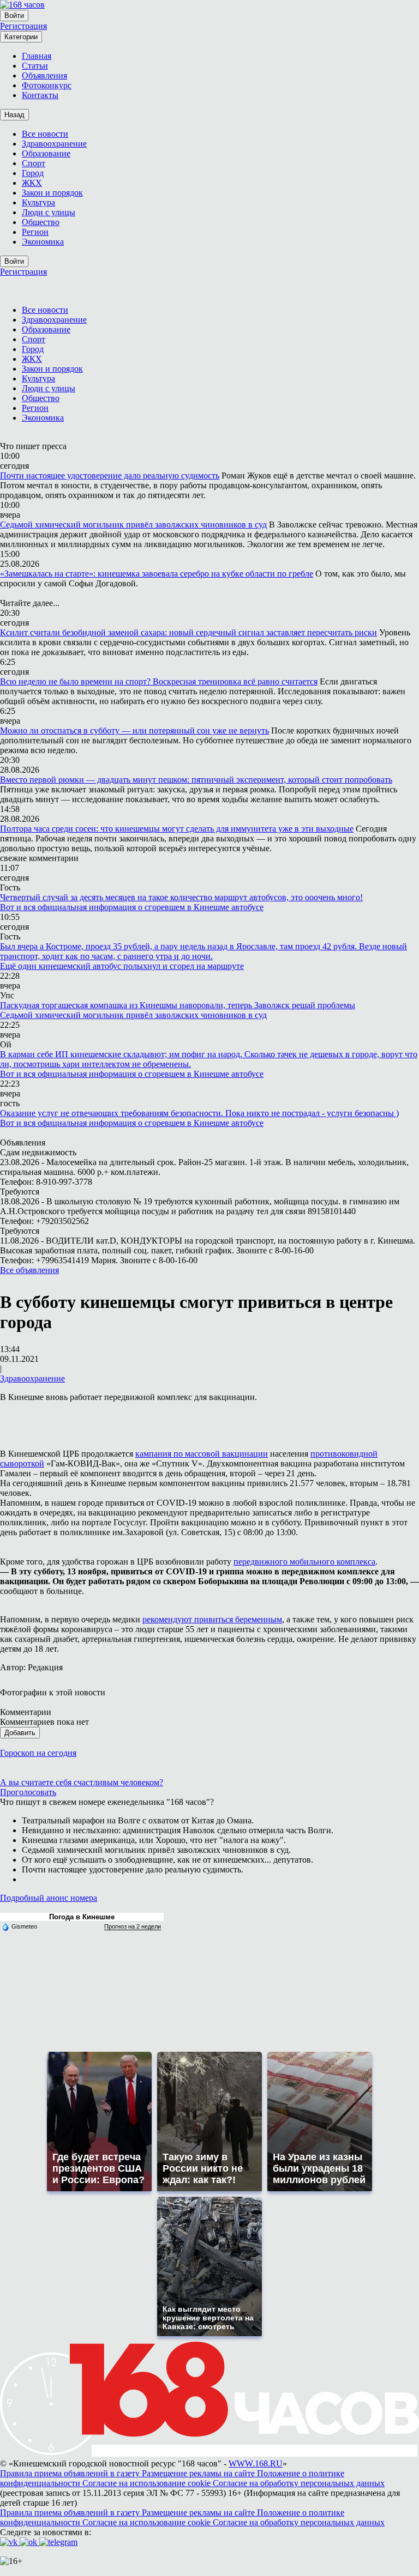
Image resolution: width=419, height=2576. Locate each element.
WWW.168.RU (256, 2463)
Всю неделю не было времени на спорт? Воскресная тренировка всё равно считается (159, 681)
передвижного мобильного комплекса (304, 1562)
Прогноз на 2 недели (133, 1926)
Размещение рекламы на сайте (199, 2473)
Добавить (20, 1733)
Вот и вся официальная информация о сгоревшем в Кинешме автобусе (132, 907)
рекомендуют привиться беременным (212, 1619)
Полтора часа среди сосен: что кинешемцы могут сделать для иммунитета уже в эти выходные (177, 829)
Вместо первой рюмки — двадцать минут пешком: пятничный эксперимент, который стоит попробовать (196, 780)
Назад (14, 115)
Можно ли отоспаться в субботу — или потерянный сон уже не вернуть (134, 731)
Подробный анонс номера (49, 1898)
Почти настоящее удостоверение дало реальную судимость (110, 475)
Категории (21, 37)
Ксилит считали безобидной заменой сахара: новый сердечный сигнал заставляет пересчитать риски (188, 632)
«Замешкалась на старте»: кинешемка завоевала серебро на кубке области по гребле (157, 574)
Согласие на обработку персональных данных (299, 2483)
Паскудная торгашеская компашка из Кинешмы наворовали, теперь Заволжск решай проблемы (178, 1005)
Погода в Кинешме (82, 1917)
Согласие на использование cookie (148, 2483)
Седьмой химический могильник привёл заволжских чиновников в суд (133, 525)
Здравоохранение (32, 1378)
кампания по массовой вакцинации (202, 1454)
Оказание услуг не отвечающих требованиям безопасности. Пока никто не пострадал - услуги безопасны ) (199, 1113)
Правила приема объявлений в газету (71, 2473)
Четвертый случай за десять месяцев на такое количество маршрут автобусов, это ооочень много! (181, 897)
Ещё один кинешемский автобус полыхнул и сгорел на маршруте (122, 966)
